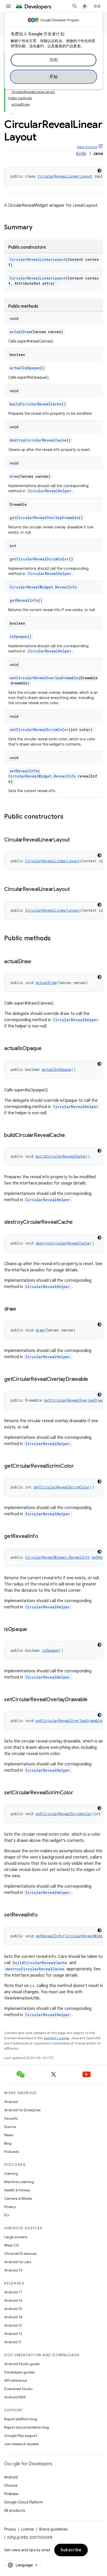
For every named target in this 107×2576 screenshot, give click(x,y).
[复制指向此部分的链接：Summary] (38, 228)
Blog (8, 2143)
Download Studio (18, 2389)
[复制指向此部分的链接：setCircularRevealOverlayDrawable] (93, 1700)
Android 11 (13, 2342)
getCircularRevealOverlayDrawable (44, 518)
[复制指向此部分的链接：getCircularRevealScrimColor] (79, 1466)
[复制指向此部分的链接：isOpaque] (32, 1630)
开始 (54, 77)
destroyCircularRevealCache (38, 440)
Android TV (13, 2270)
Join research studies (21, 2444)
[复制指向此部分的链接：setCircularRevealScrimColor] (78, 1793)
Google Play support (21, 2436)
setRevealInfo (24, 771)
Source (10, 2127)
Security (11, 2118)
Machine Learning (19, 2182)
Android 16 (13, 2300)
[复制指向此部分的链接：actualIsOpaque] (47, 1049)
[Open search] (75, 6)
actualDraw (20, 332)
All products (15, 2510)
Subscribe (71, 2550)
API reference (15, 2380)
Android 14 (13, 2317)
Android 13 (13, 2325)
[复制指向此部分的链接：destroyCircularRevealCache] (78, 1222)
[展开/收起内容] (11, 111)
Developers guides (19, 2372)
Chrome (11, 2486)
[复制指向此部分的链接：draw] (21, 1309)
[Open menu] (8, 6)
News (9, 2135)
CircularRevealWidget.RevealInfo (43, 587)
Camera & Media (18, 2198)
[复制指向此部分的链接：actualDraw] (36, 962)
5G (7, 2215)
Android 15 (13, 2309)
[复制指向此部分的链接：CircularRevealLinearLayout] (75, 840)
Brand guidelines (53, 2529)
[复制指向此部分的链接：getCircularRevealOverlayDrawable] (93, 1380)
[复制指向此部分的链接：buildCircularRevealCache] (70, 1136)
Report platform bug (21, 2419)
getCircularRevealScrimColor (39, 559)
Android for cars (18, 2262)
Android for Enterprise (22, 2110)
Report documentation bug (26, 2427)
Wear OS (12, 2245)
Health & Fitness (17, 2190)
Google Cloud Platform (24, 2502)
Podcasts (12, 2152)
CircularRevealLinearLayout (65, 176)
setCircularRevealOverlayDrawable (44, 678)
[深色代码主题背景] (99, 171)
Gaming (11, 2173)
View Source (87, 147)
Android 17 (13, 2292)
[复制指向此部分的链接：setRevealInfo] (43, 1915)
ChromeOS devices (20, 2254)
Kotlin (81, 154)
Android (11, 2102)
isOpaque (18, 636)
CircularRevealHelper (50, 491)
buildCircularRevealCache (36, 404)
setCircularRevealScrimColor (39, 730)
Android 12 (13, 2334)
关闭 (54, 60)
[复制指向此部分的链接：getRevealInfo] (43, 1537)
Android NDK (15, 2397)
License (28, 2529)
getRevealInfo (24, 600)
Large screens (16, 2237)
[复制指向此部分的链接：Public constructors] (69, 817)
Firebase (11, 2494)
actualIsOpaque (25, 368)
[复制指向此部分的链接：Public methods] (56, 939)
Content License (56, 2038)
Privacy (10, 2207)
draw (14, 476)
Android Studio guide (22, 2364)
